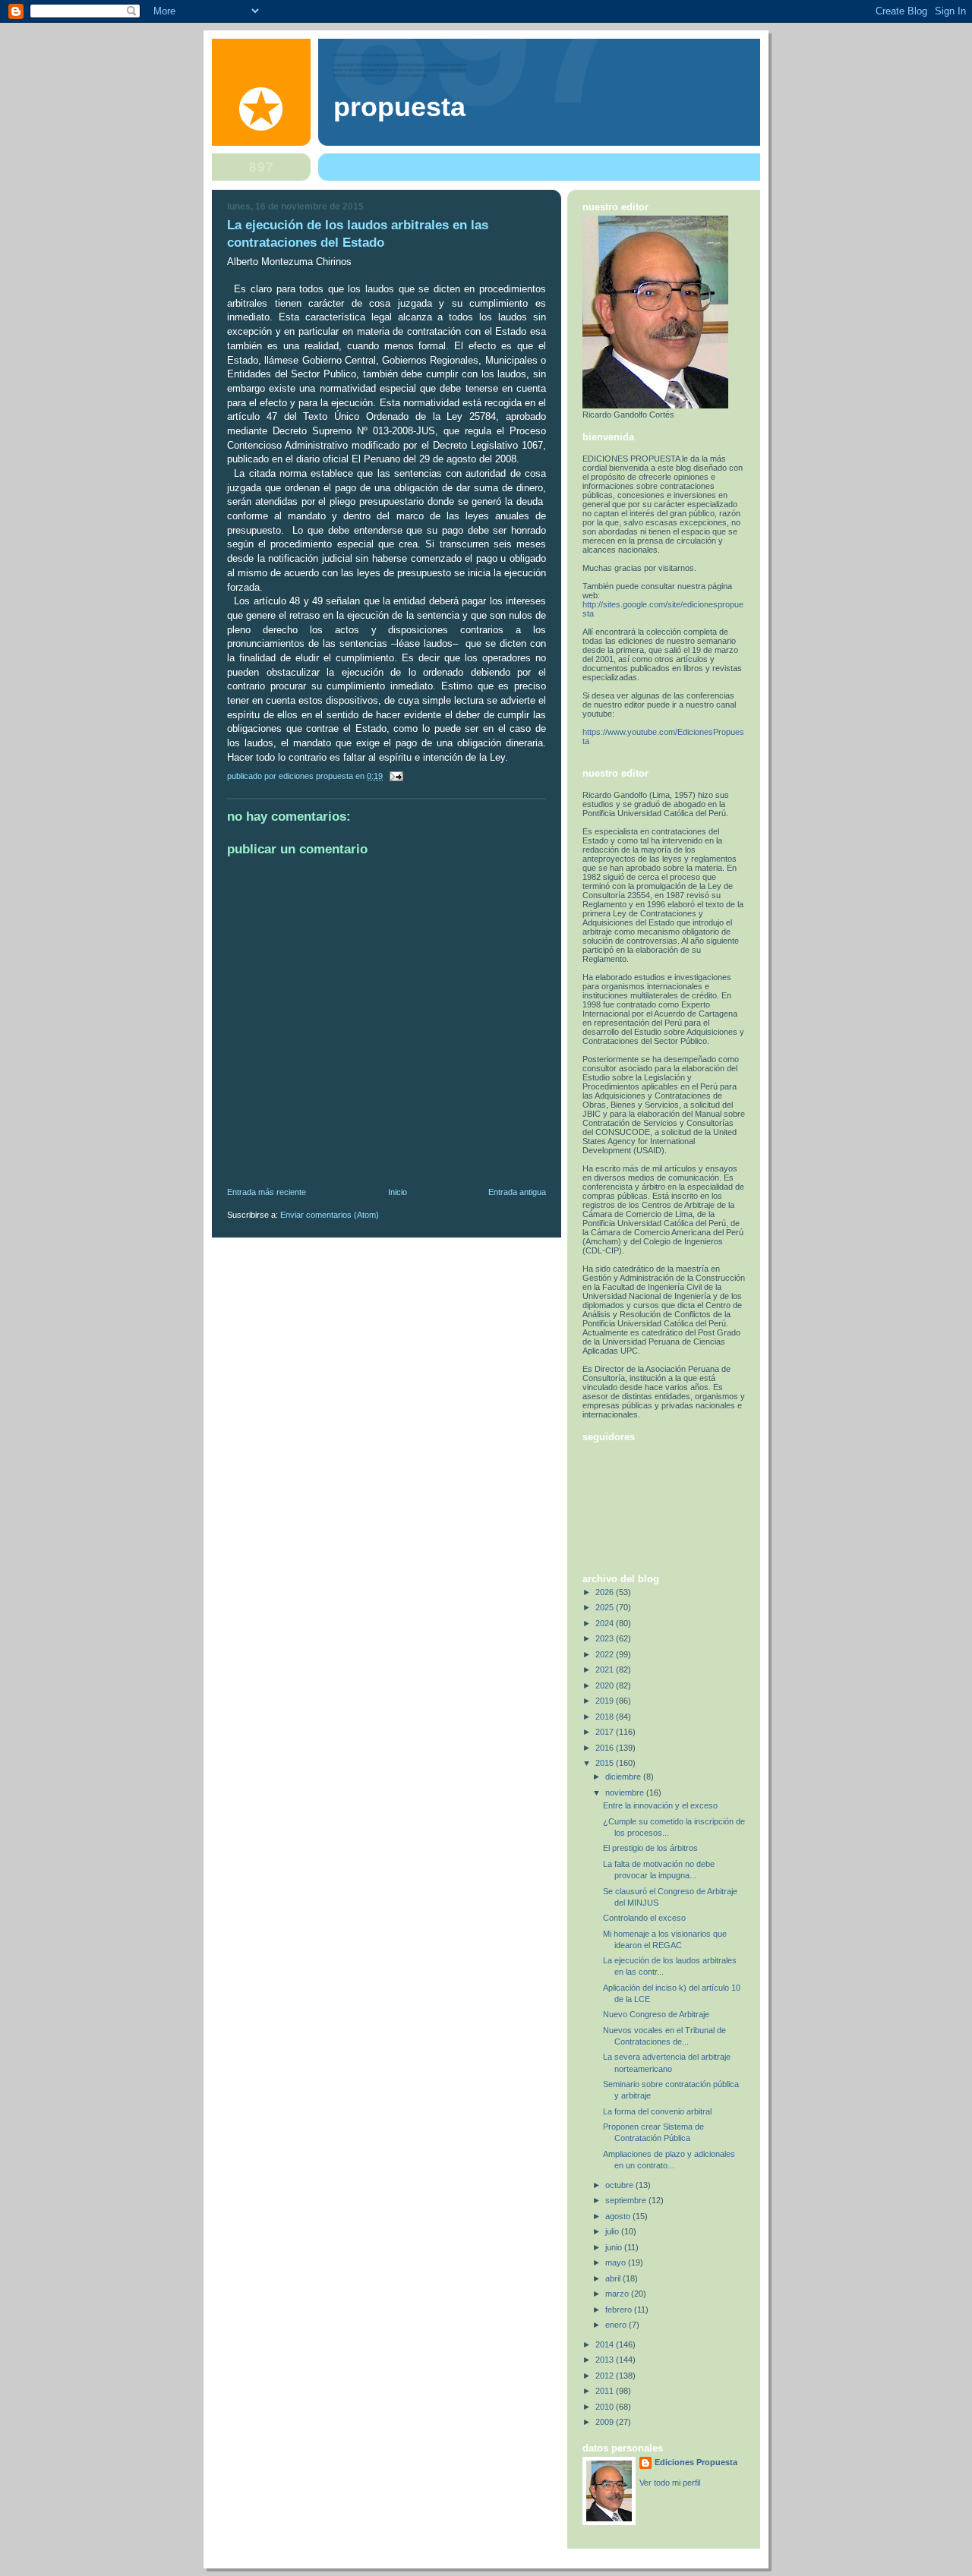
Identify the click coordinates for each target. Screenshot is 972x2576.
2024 (606, 1623)
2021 (606, 1670)
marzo (618, 2294)
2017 (606, 1732)
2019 (606, 1701)
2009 (606, 2422)
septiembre (627, 2200)
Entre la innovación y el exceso (660, 1805)
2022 (606, 1654)
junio (615, 2247)
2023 (606, 1638)
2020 (606, 1685)
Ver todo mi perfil (670, 2483)
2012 (606, 2376)
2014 (606, 2344)
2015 (606, 1763)
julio (613, 2231)
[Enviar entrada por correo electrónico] (395, 776)
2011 (606, 2391)
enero (617, 2325)
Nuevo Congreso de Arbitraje (656, 2014)
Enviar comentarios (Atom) (330, 1215)
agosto (619, 2216)
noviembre (626, 1792)
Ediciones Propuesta (696, 2462)
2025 (606, 1607)
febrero (620, 2310)
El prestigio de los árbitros (650, 1848)
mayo (617, 2262)
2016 (606, 1748)
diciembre (624, 1777)
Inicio (398, 1192)
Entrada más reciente (267, 1192)
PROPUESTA (399, 107)
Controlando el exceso (644, 1918)
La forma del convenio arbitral (657, 2111)
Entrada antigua (517, 1192)
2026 (606, 1592)
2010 (606, 2407)
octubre (620, 2185)
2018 (606, 1717)
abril (614, 2278)
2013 (606, 2360)
